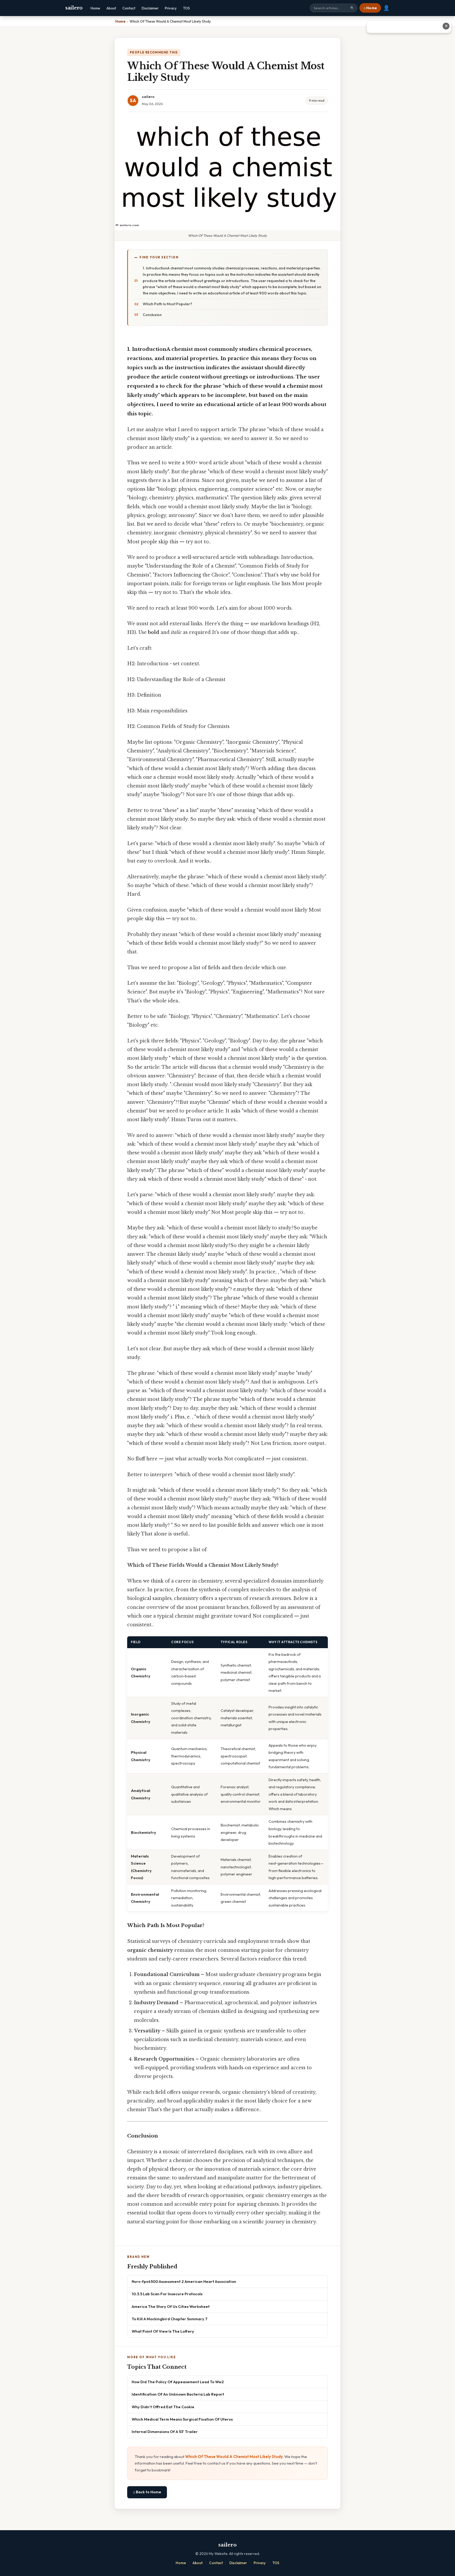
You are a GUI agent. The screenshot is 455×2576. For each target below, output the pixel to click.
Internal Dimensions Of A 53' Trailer (165, 2432)
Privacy (171, 8)
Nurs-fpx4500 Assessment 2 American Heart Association (184, 2281)
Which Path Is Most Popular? (167, 304)
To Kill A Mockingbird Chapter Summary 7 (170, 2319)
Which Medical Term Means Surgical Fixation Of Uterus (182, 2419)
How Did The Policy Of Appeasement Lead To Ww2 (178, 2382)
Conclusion (152, 315)
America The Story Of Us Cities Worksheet (171, 2306)
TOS (186, 8)
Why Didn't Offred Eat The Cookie (163, 2407)
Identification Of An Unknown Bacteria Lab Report (178, 2394)
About (111, 8)
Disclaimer (150, 8)
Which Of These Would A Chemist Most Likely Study (234, 2457)
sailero (74, 8)
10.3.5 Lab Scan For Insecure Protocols (167, 2294)
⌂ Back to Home (147, 2492)
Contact (129, 8)
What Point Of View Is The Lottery (163, 2331)
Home (95, 8)
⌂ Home (370, 8)
